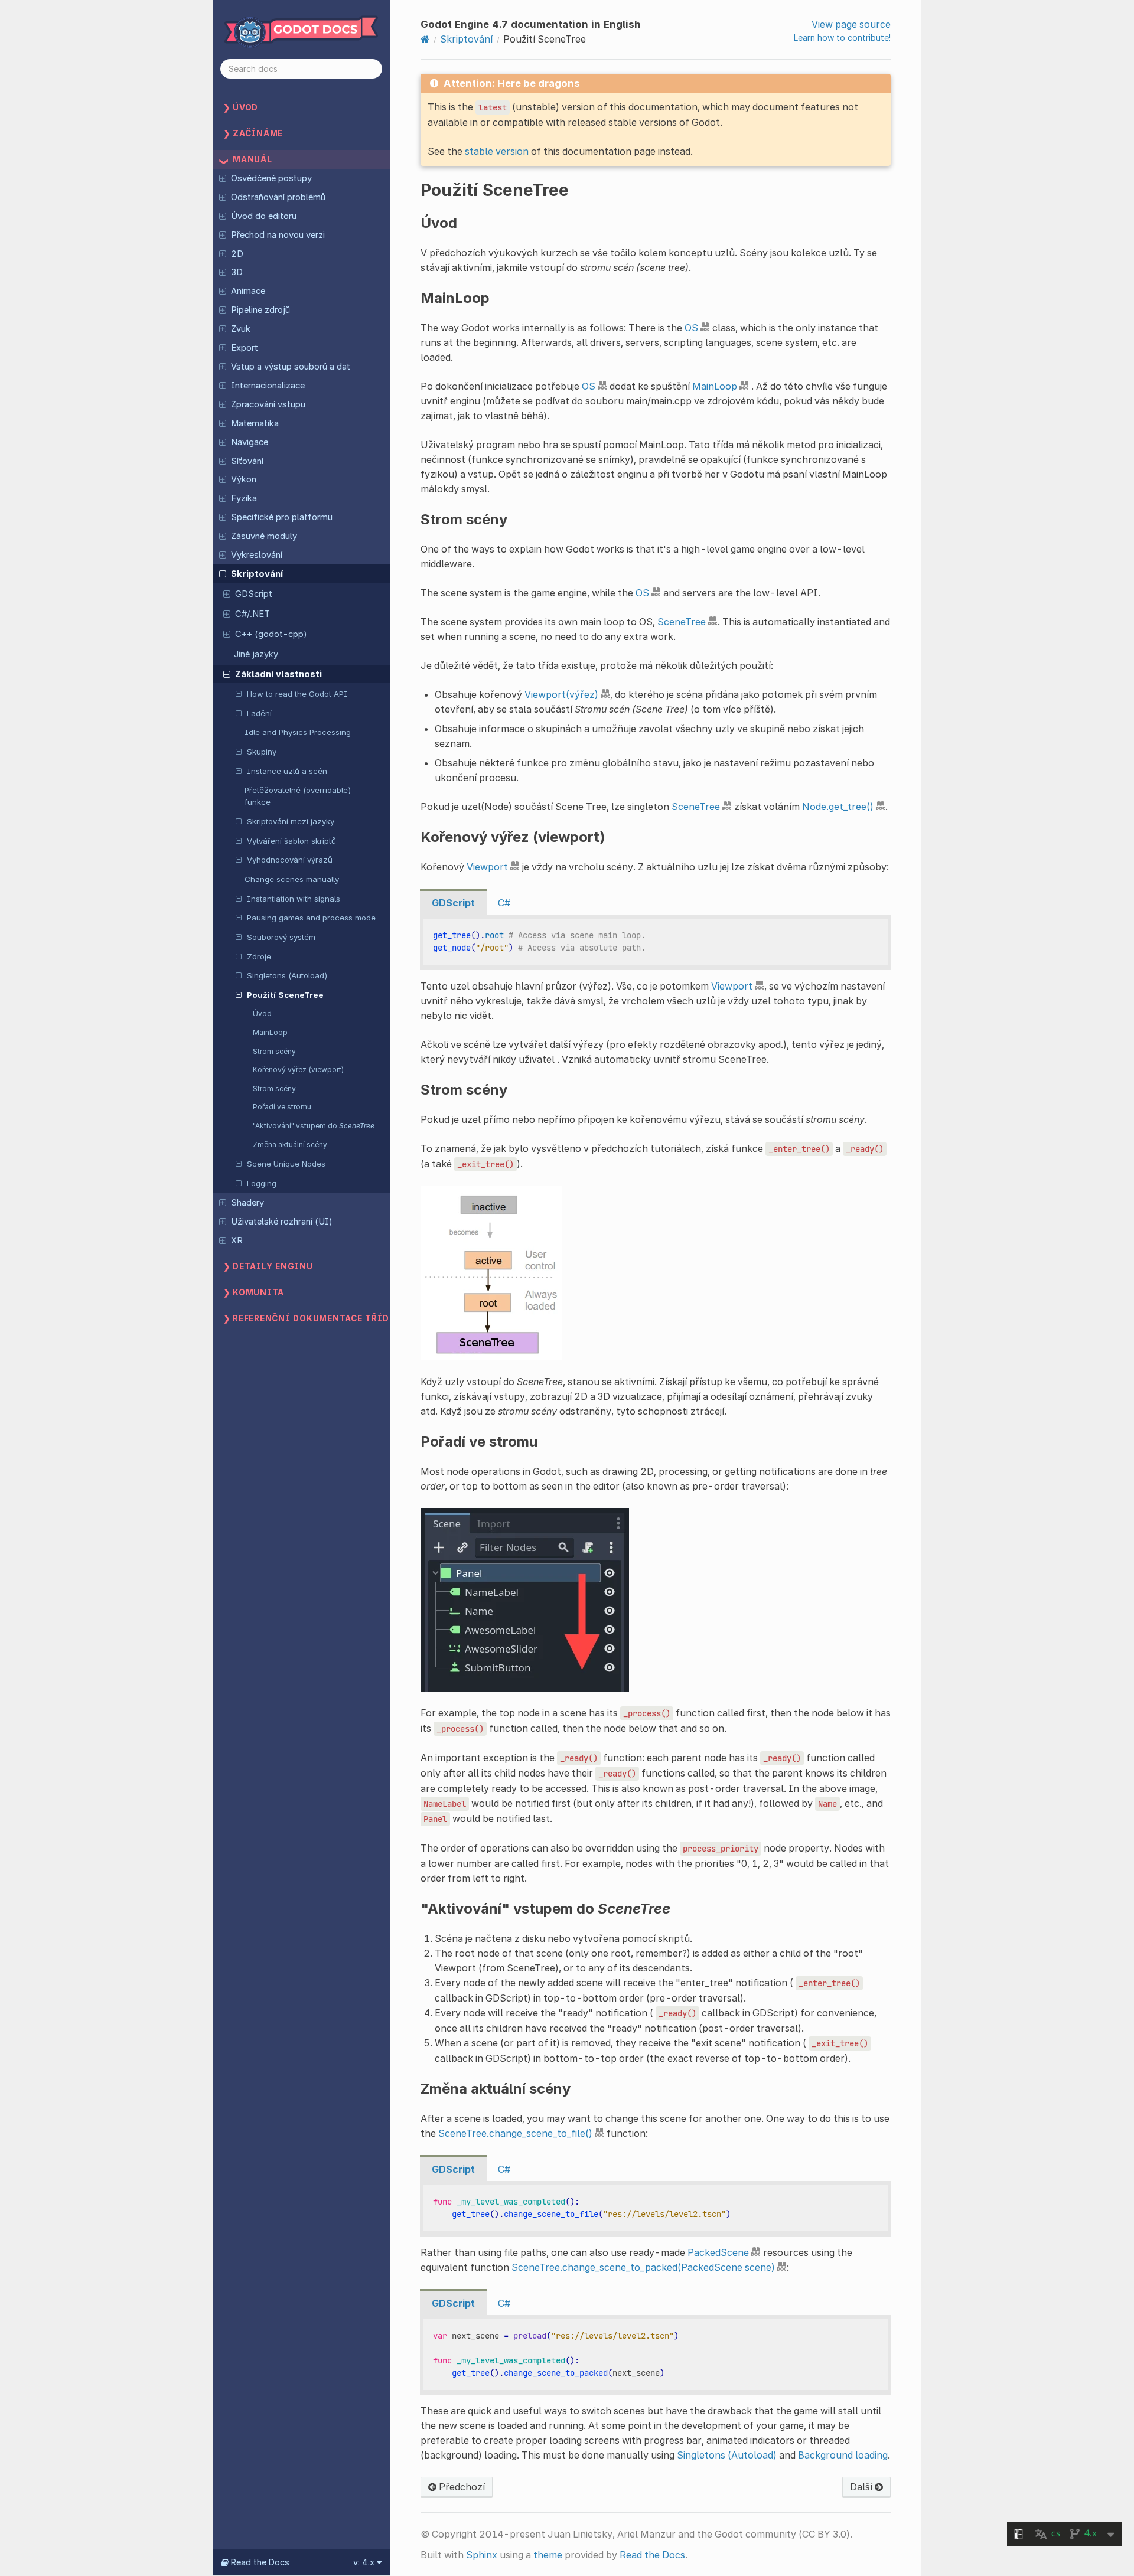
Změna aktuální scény (290, 1145)
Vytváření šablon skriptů (291, 841)
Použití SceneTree (285, 995)
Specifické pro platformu (282, 517)
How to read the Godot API (297, 694)
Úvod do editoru (264, 216)
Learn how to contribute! (842, 37)
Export (245, 348)
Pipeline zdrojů (260, 310)
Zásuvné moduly (264, 536)
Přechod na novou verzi (278, 235)
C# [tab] (504, 903)
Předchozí (461, 2487)
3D (237, 272)
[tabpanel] (656, 942)
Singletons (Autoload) (287, 975)
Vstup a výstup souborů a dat (291, 367)
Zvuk (241, 329)
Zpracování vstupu (268, 404)
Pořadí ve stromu (282, 1107)
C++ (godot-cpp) (271, 634)
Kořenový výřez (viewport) (298, 1070)
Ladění (259, 713)
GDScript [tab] (453, 903)
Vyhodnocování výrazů (290, 860)
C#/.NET (252, 614)
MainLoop (270, 1032)
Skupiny (262, 752)
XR (237, 1240)
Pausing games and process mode (311, 918)
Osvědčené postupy (271, 178)
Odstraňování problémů (278, 197)
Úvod (262, 1013)
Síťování (247, 461)
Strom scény (274, 1051)
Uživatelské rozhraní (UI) (282, 1222)
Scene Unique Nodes (286, 1164)
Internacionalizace (268, 386)
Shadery (247, 1203)
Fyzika (244, 498)
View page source (851, 24)
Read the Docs (652, 2555)
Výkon (244, 479)
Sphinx (482, 2555)
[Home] (425, 39)
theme (548, 2555)
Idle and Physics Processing (298, 732)
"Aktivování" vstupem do (314, 1126)
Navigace (250, 442)
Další (862, 2487)
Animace (248, 291)
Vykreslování (257, 555)
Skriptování (257, 574)
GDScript (254, 594)
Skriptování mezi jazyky (291, 821)
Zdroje (259, 956)
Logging (262, 1183)
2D (237, 254)
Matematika (255, 423)
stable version (497, 151)
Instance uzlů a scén (287, 771)
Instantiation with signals (294, 899)
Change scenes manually (292, 879)
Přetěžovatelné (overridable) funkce (298, 796)
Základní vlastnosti (278, 674)
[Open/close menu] (223, 178)
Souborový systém (281, 937)
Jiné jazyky (256, 654)
